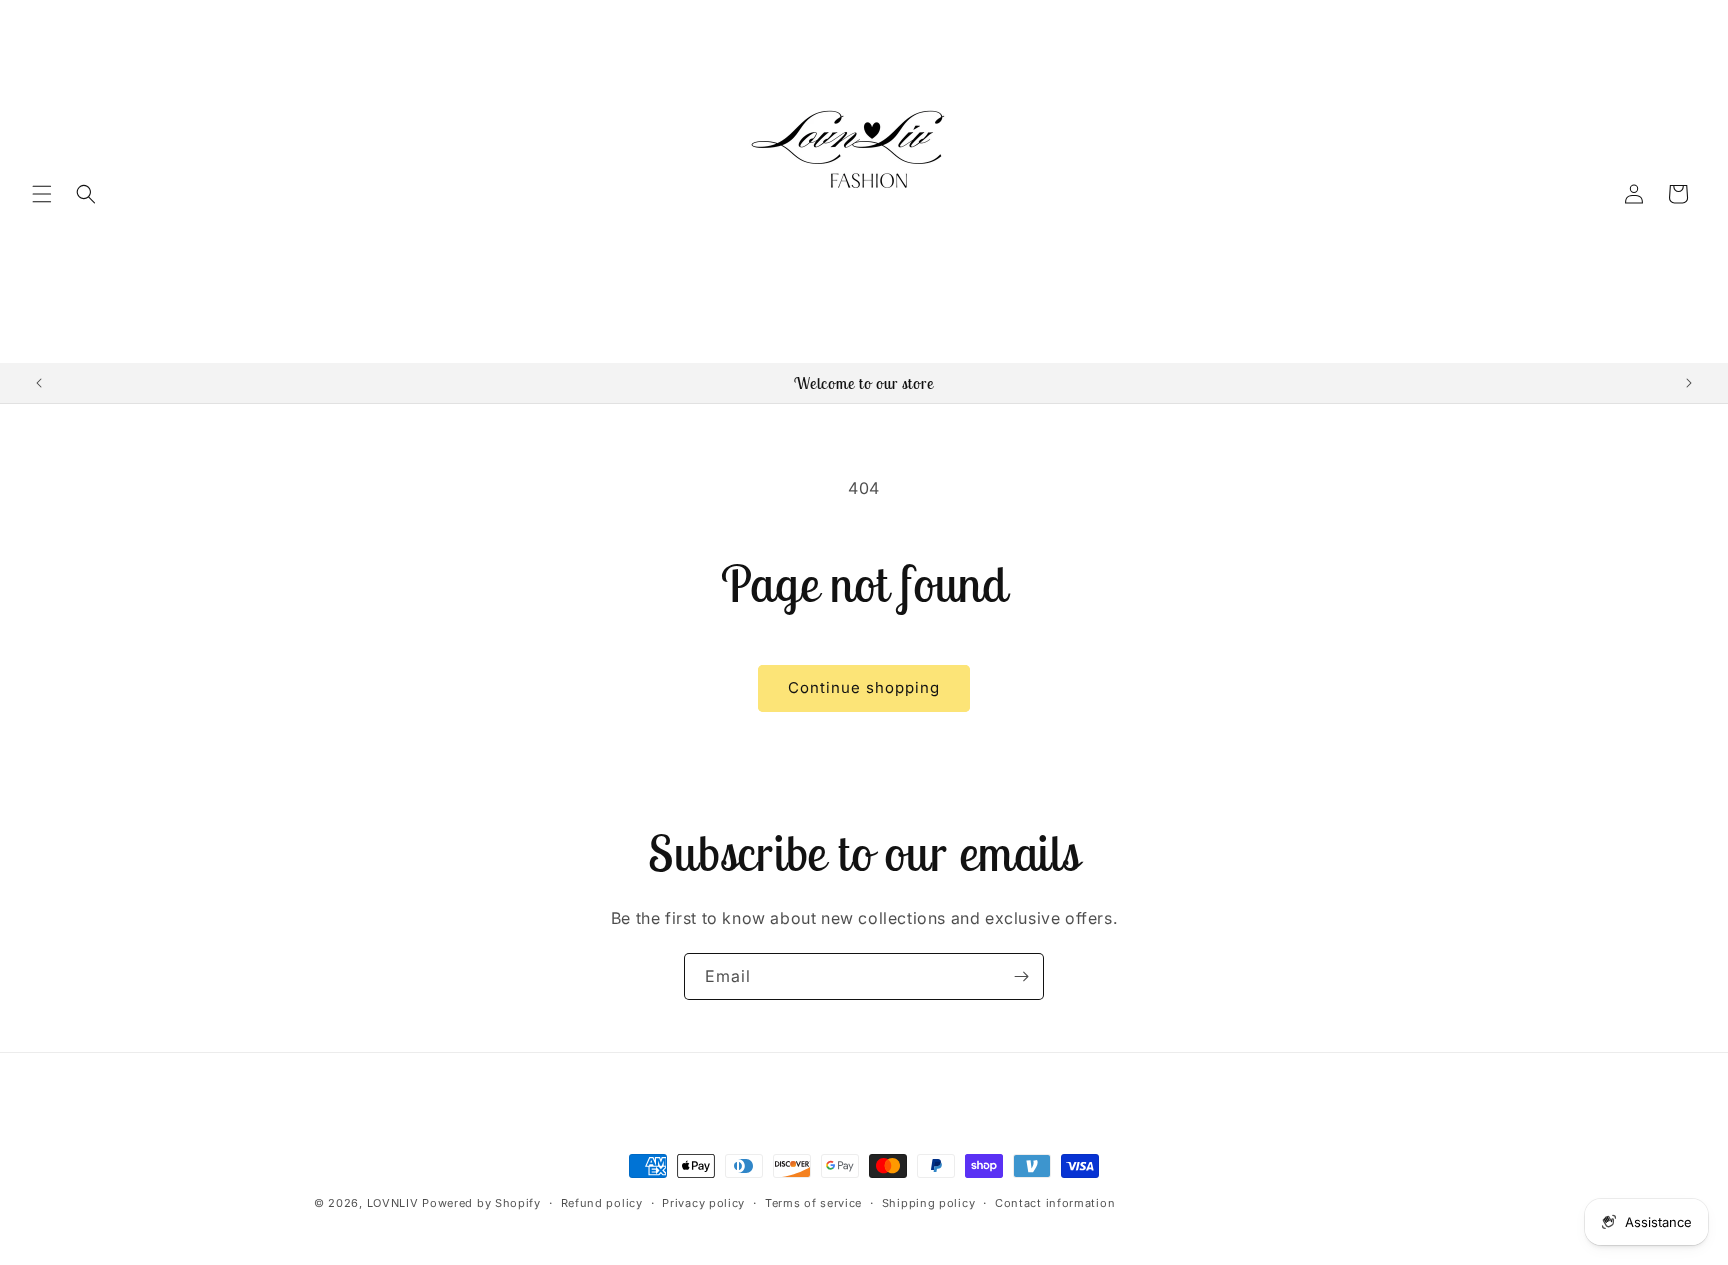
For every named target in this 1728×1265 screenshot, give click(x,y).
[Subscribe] (1021, 976)
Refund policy (602, 1203)
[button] (42, 194)
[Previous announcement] (39, 383)
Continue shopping (864, 687)
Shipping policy (929, 1203)
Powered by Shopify (481, 1203)
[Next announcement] (1689, 383)
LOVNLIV (393, 1203)
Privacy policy (703, 1203)
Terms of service (813, 1203)
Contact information (1055, 1203)
